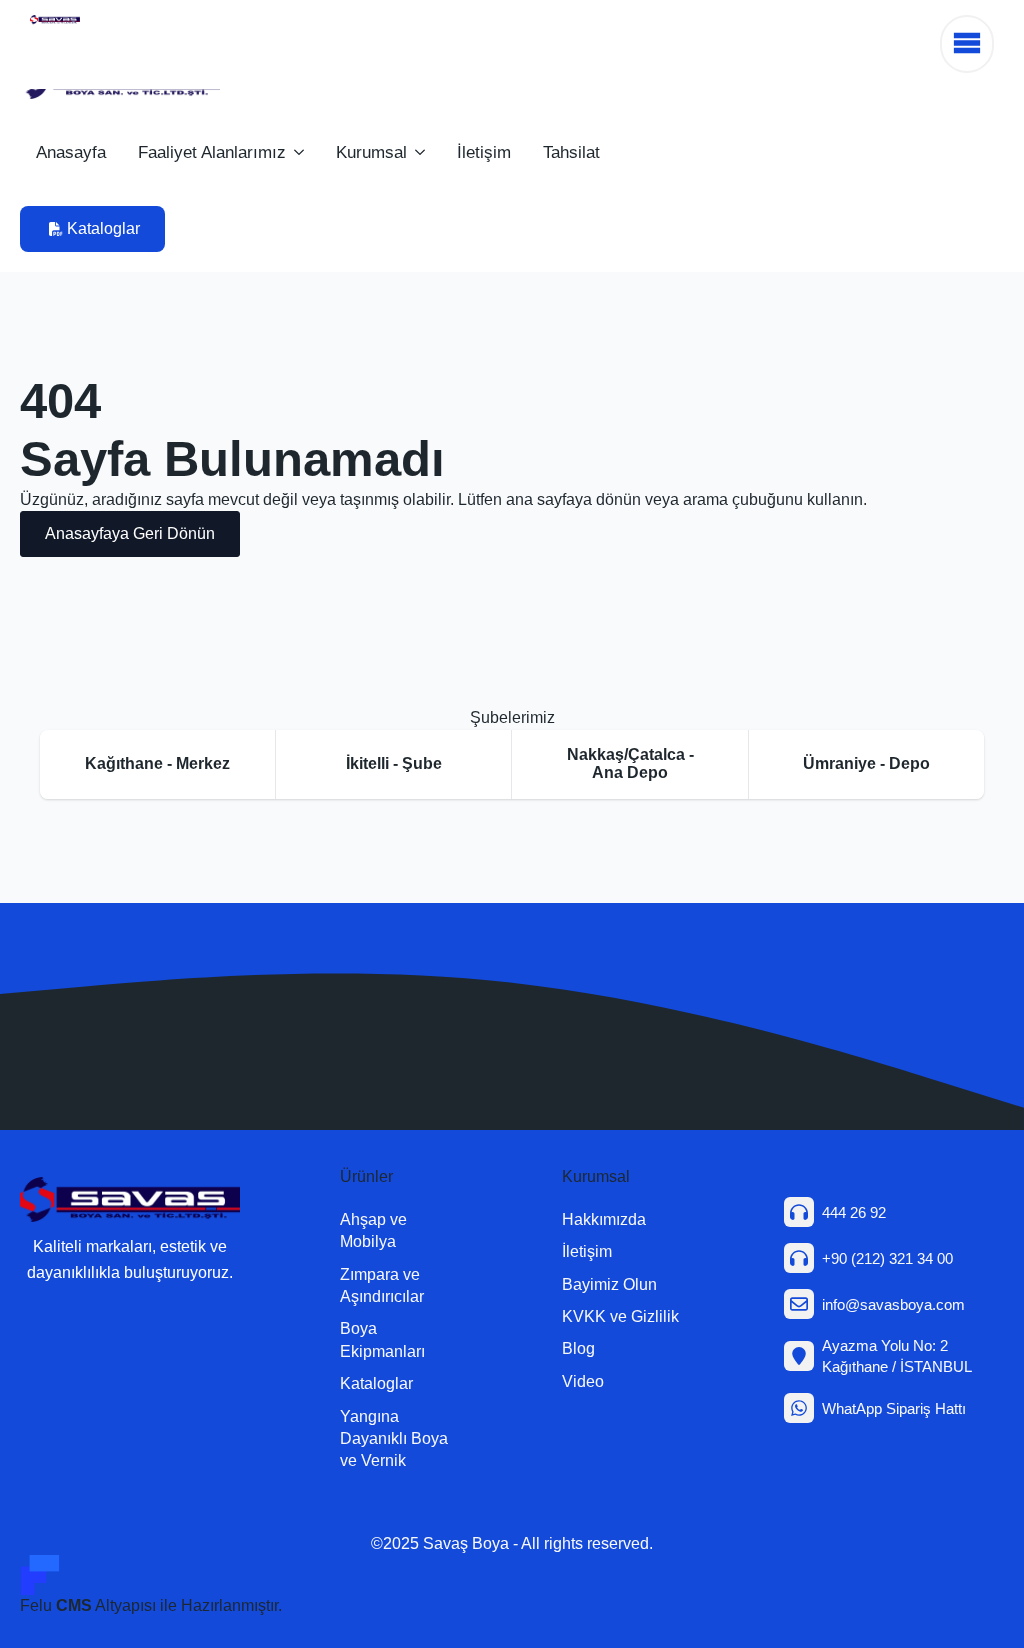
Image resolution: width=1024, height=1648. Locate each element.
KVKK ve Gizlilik (620, 1316)
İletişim (484, 152)
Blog (578, 1348)
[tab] (158, 764)
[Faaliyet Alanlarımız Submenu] (303, 152)
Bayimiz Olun (609, 1284)
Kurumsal (371, 152)
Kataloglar (376, 1383)
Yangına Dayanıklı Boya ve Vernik (394, 1439)
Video (583, 1381)
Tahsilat (571, 152)
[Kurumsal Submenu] (424, 152)
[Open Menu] (967, 44)
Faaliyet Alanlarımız (212, 152)
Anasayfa (71, 152)
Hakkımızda (604, 1219)
